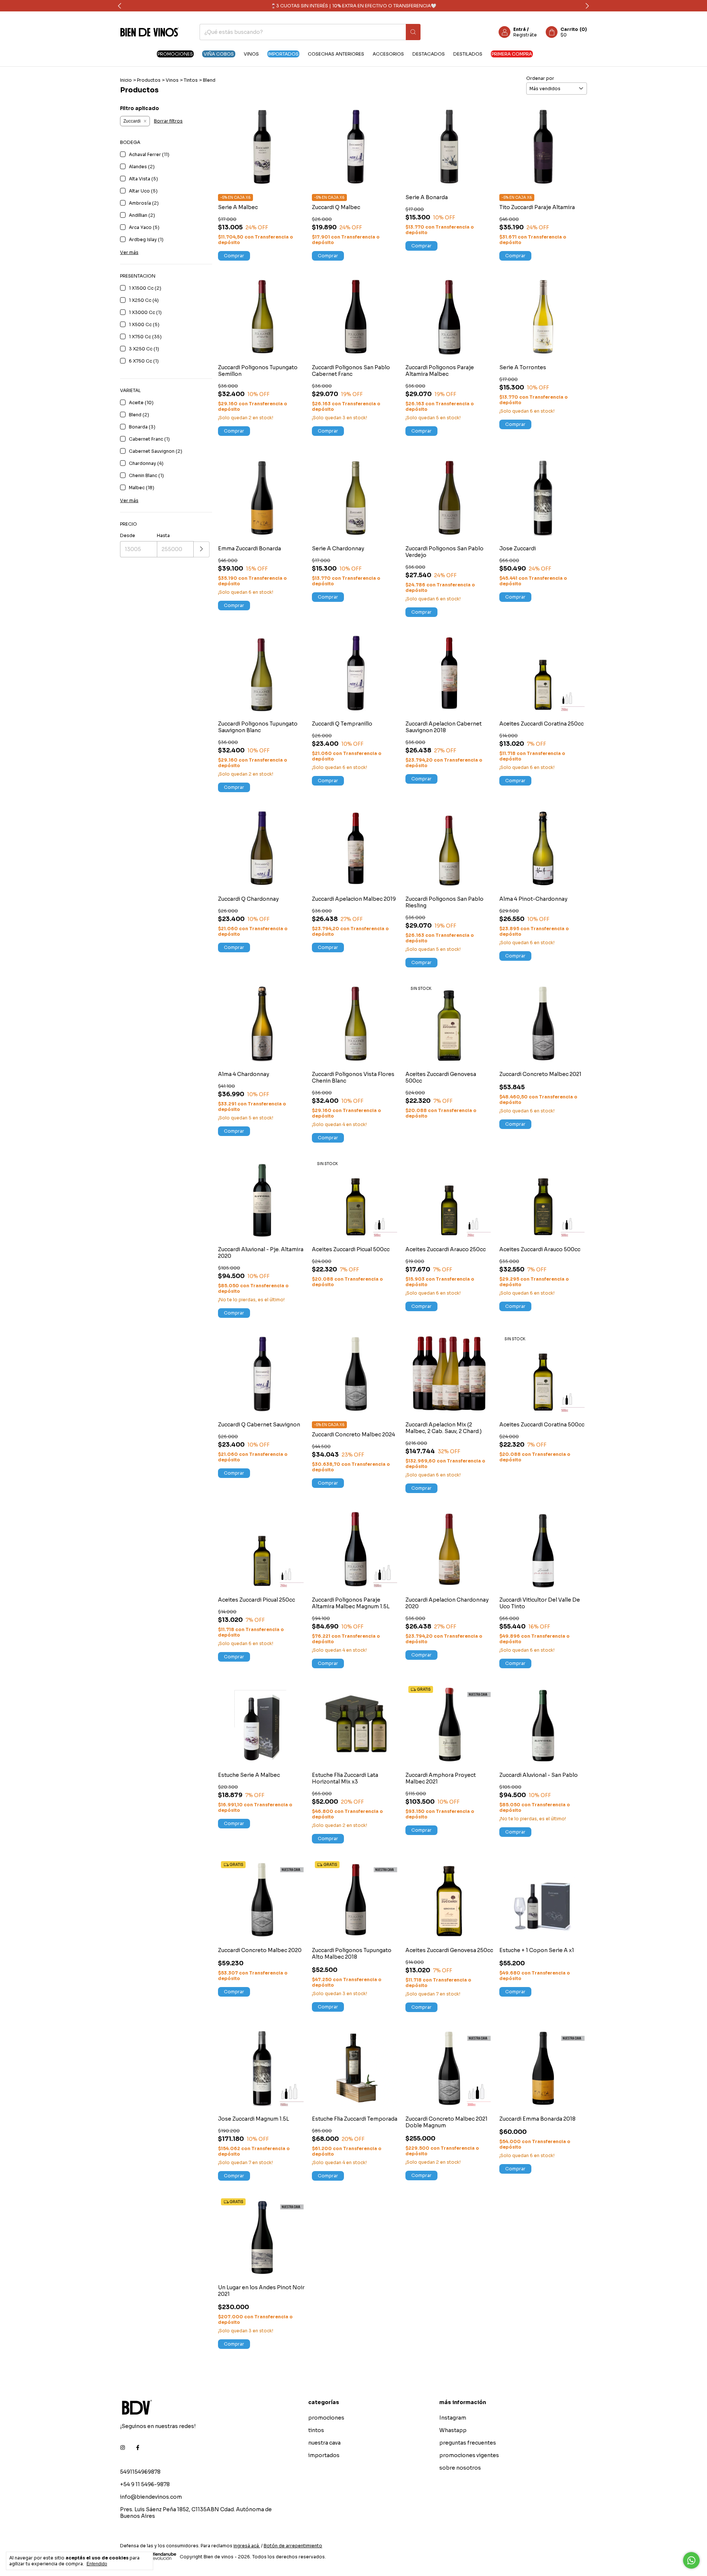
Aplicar (202, 549)
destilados (468, 54)
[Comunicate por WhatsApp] (691, 2560)
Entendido (97, 2564)
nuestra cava (324, 2443)
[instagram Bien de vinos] (123, 2448)
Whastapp (453, 2430)
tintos (316, 2430)
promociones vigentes (469, 2455)
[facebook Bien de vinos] (138, 2448)
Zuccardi (132, 121)
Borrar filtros (168, 121)
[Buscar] (413, 32)
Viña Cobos (219, 54)
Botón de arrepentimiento (293, 2546)
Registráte (525, 35)
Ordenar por (540, 78)
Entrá (520, 29)
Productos (149, 80)
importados (283, 54)
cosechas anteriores (336, 54)
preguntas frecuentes (468, 2443)
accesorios (388, 54)
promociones (175, 54)
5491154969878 (140, 2472)
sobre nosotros (460, 2468)
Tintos (191, 80)
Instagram (453, 2418)
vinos (251, 54)
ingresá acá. (247, 2546)
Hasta (163, 535)
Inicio (126, 80)
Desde (128, 535)
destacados (429, 54)
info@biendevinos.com (151, 2497)
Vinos (172, 80)
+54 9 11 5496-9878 (145, 2484)
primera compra (512, 54)
